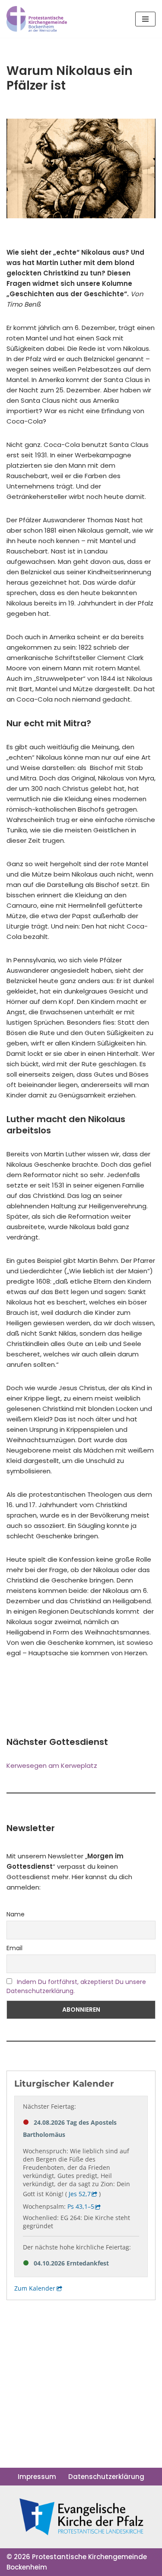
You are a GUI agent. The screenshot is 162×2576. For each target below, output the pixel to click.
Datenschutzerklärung (106, 2477)
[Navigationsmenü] (145, 19)
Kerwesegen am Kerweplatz (52, 1765)
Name (16, 1914)
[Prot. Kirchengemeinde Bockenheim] (37, 19)
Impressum (37, 2477)
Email (14, 1948)
